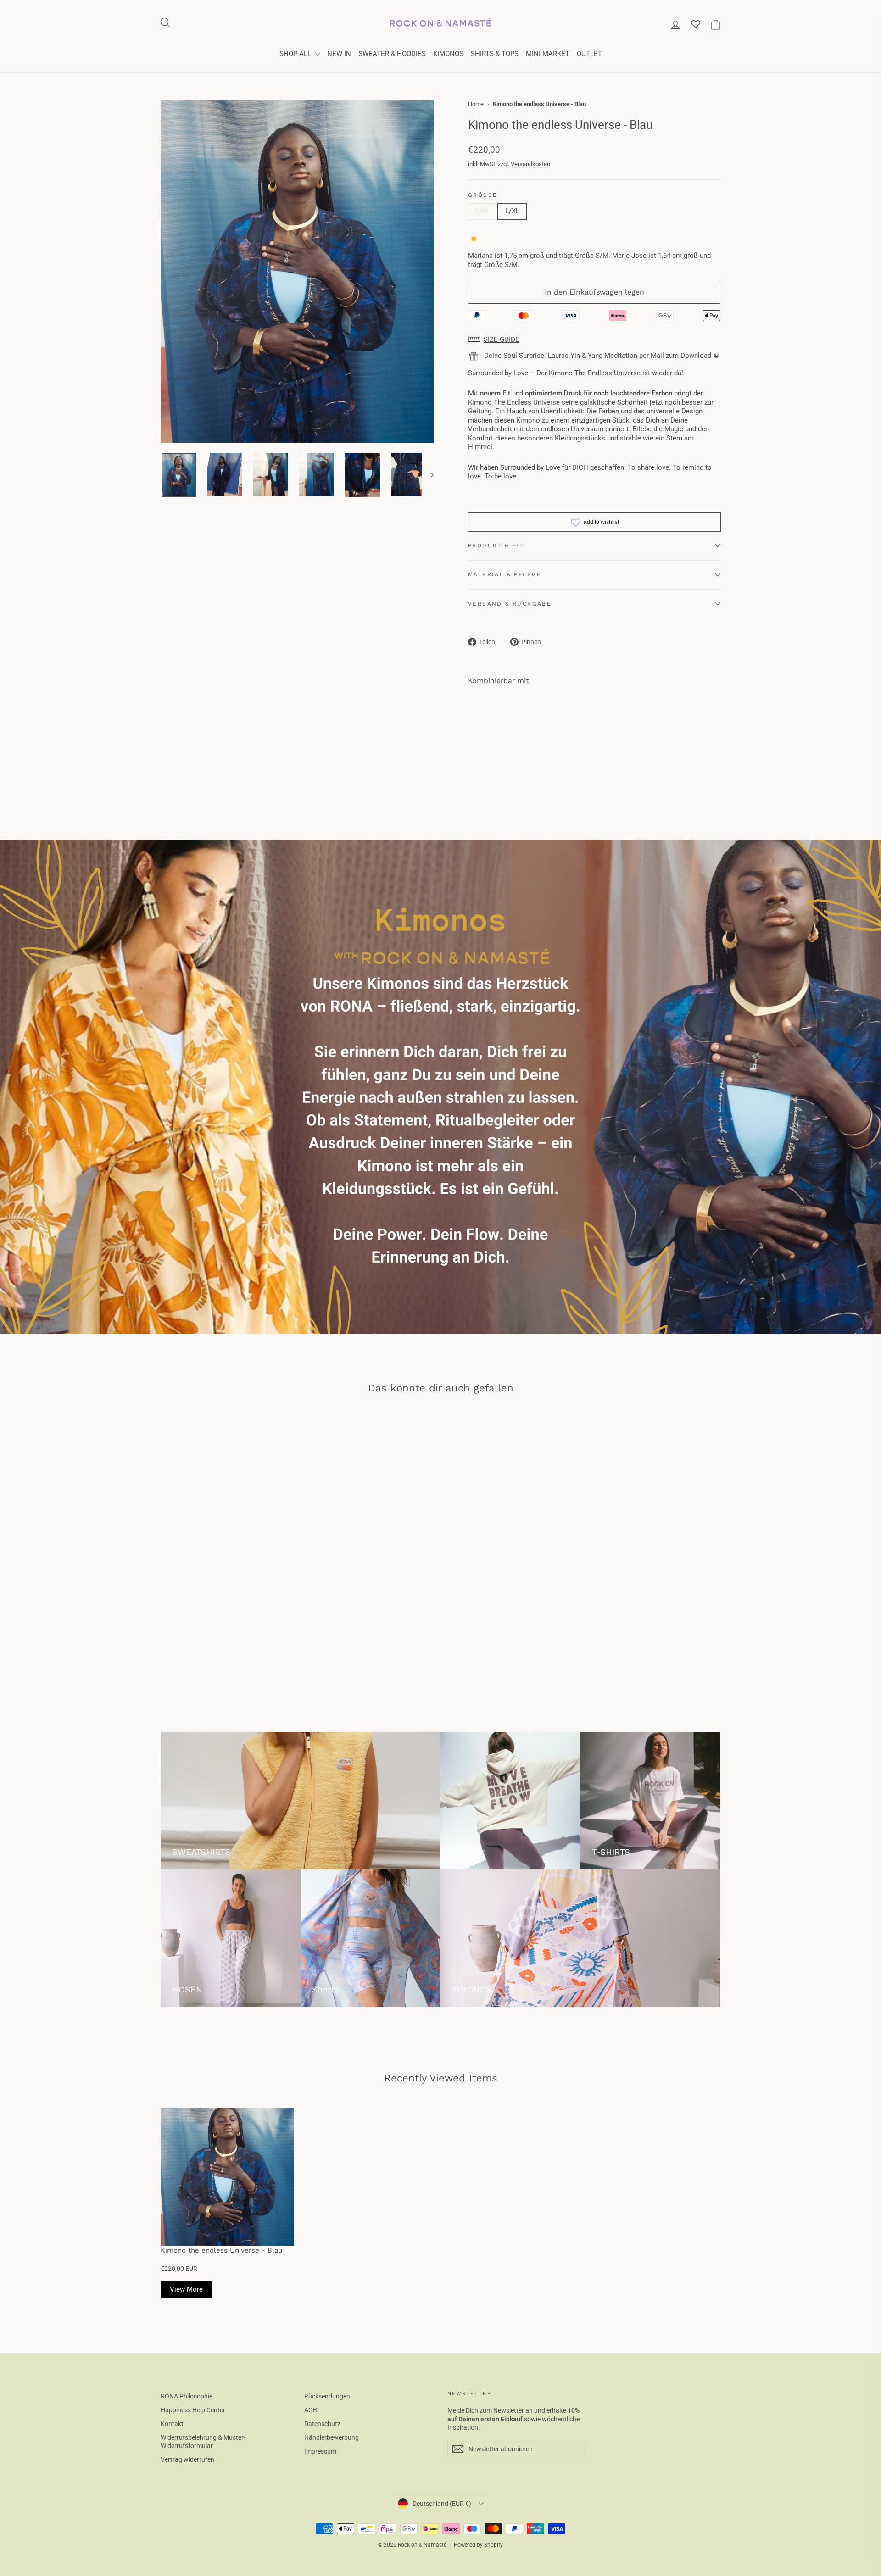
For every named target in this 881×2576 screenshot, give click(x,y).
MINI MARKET (548, 54)
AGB (311, 2410)
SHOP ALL (296, 54)
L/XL (512, 211)
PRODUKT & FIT (496, 545)
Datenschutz (322, 2424)
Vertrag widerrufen (187, 2459)
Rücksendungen (327, 2396)
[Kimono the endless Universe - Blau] (227, 2177)
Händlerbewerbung (332, 2437)
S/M (481, 211)
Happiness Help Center (193, 2410)
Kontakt (172, 2424)
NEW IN (339, 54)
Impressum (320, 2451)
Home (476, 104)
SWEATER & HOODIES (392, 54)
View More (186, 2289)
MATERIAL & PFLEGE (505, 574)
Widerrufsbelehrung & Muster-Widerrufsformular (203, 2442)
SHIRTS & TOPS (495, 54)
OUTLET (589, 54)
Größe (483, 195)
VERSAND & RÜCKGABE (510, 604)
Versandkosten (530, 164)
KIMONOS (448, 54)
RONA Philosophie (187, 2396)
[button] (594, 340)
